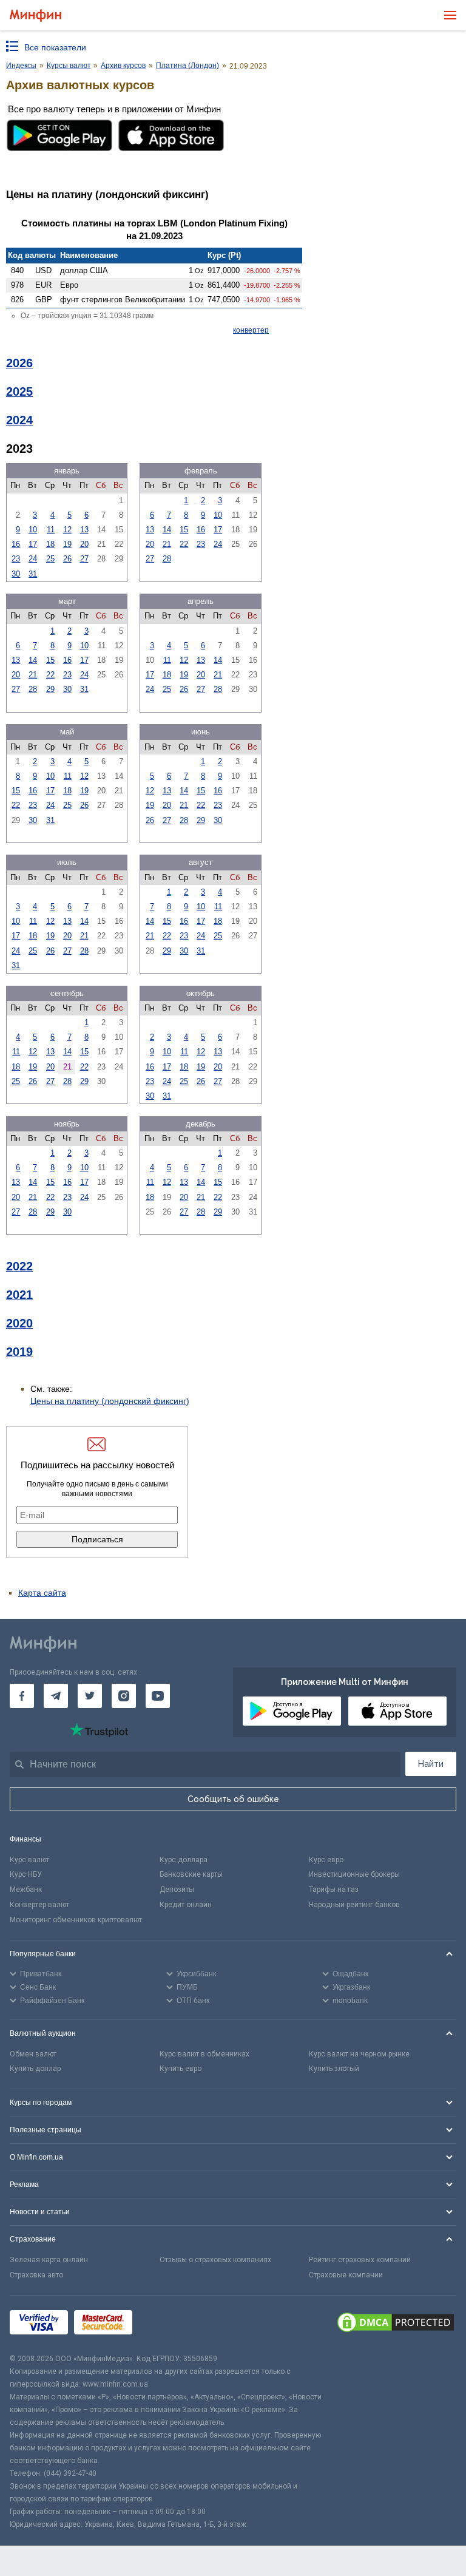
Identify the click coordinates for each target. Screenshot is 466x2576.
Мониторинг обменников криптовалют (76, 1920)
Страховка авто (36, 2275)
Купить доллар (35, 2069)
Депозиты (177, 1890)
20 (84, 544)
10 (33, 530)
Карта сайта (42, 1593)
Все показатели (55, 47)
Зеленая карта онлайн (49, 2260)
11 (51, 530)
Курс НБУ (26, 1874)
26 (67, 559)
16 (16, 544)
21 (167, 544)
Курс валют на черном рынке (359, 2054)
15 (184, 530)
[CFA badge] (165, 2324)
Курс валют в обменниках (204, 2054)
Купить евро (181, 2069)
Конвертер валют (39, 1905)
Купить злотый (334, 2069)
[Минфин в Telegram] (56, 1696)
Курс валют (29, 1860)
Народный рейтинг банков (354, 1905)
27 (84, 559)
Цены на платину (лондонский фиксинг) (110, 1401)
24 (33, 559)
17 (33, 544)
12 (67, 530)
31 (33, 574)
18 (50, 544)
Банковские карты (191, 1874)
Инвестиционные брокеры (354, 1874)
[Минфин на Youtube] (158, 1696)
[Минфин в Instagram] (124, 1696)
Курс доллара (184, 1860)
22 (184, 544)
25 (50, 559)
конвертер (251, 330)
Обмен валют (33, 2054)
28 (167, 559)
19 (67, 544)
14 (167, 530)
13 (84, 530)
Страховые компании (346, 2275)
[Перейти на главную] (35, 15)
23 (16, 559)
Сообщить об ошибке (233, 1799)
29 (50, 689)
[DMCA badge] (396, 2324)
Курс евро (326, 1860)
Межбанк (26, 1890)
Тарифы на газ (334, 1890)
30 (16, 574)
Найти (431, 1764)
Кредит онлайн (186, 1905)
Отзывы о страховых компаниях (215, 2260)
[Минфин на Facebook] (22, 1696)
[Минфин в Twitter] (90, 1696)
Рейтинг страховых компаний (360, 2260)
